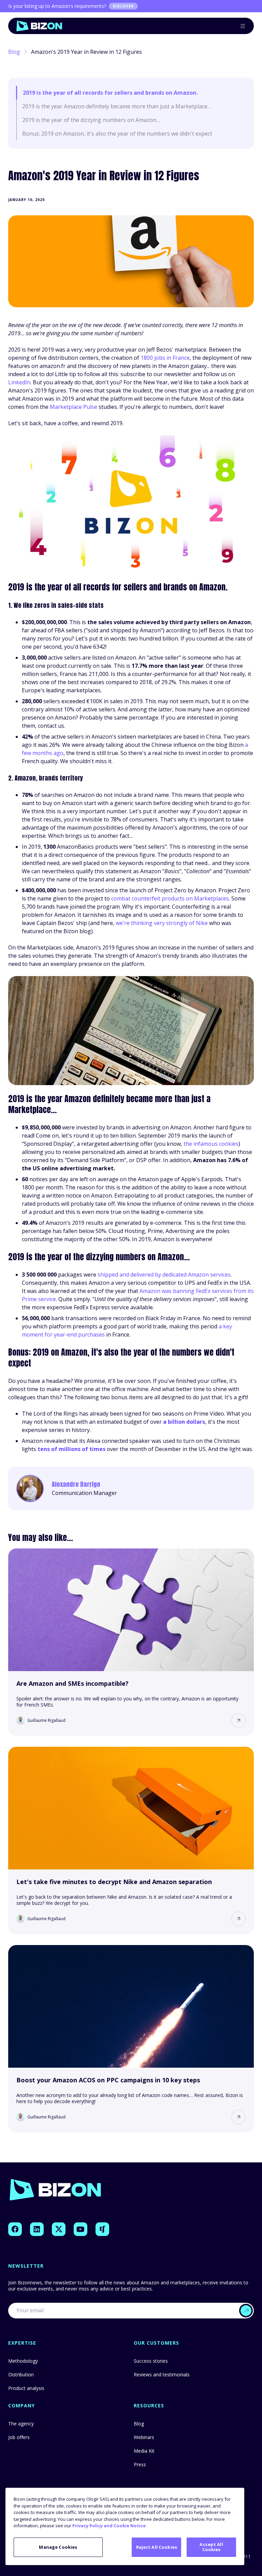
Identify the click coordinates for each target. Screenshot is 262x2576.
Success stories (151, 2361)
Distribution (21, 2374)
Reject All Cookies (157, 2547)
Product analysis (26, 2388)
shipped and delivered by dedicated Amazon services (164, 1275)
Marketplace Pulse (74, 407)
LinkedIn (19, 382)
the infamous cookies (211, 1144)
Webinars (144, 2437)
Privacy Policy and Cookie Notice (109, 2526)
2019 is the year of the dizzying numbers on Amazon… (91, 120)
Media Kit (144, 2451)
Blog (14, 52)
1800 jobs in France (165, 358)
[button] (238, 1721)
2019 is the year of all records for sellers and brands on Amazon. (110, 93)
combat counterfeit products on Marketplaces (170, 898)
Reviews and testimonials (162, 2374)
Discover (123, 6)
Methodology (23, 2361)
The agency (21, 2424)
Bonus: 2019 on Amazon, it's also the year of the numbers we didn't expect (117, 134)
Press (140, 2464)
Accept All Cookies (211, 2547)
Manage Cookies (58, 2547)
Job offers (19, 2437)
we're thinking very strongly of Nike (162, 923)
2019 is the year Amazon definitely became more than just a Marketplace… (117, 106)
